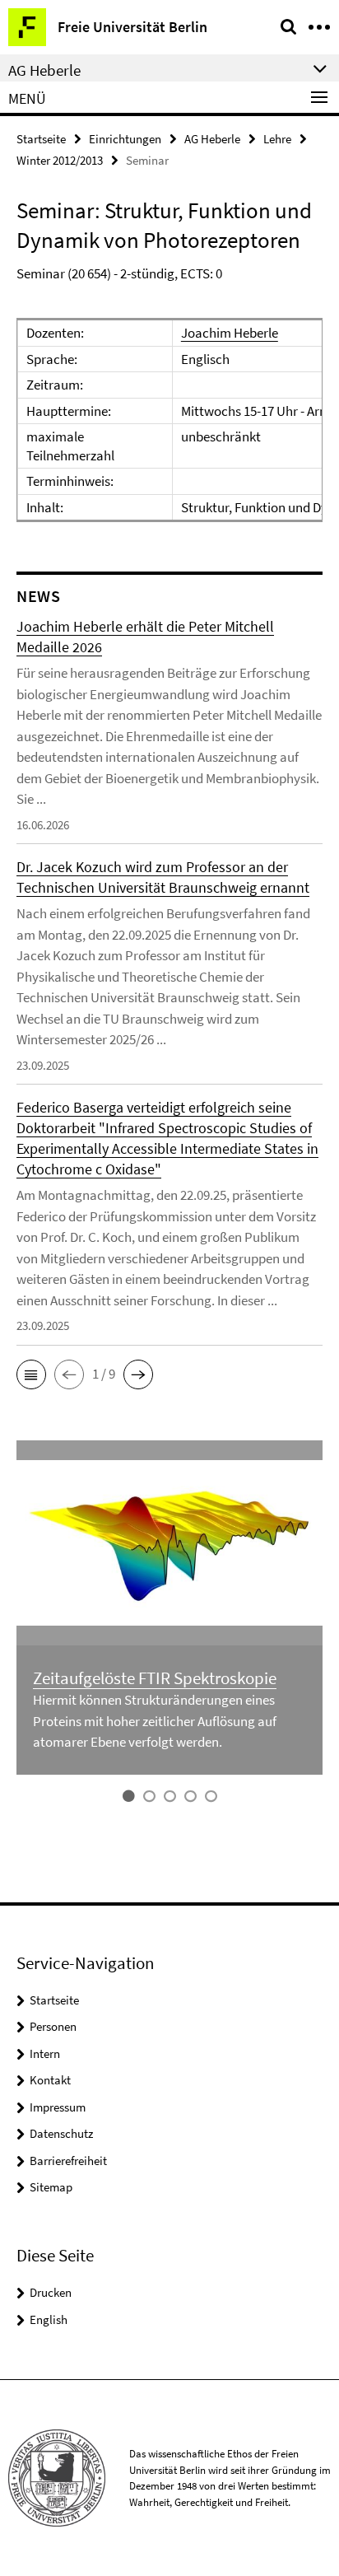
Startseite (41, 139)
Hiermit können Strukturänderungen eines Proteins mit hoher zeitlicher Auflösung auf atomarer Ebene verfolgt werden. (155, 1721)
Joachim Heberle (230, 333)
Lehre (277, 139)
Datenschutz (61, 2133)
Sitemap (51, 2187)
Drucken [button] (51, 2292)
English (49, 2319)
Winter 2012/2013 (60, 160)
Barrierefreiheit (68, 2161)
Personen (53, 2026)
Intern (45, 2053)
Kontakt (50, 2080)
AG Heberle (212, 139)
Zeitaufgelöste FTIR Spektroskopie (155, 1678)
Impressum (58, 2107)
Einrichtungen (125, 139)
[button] (31, 1374)
